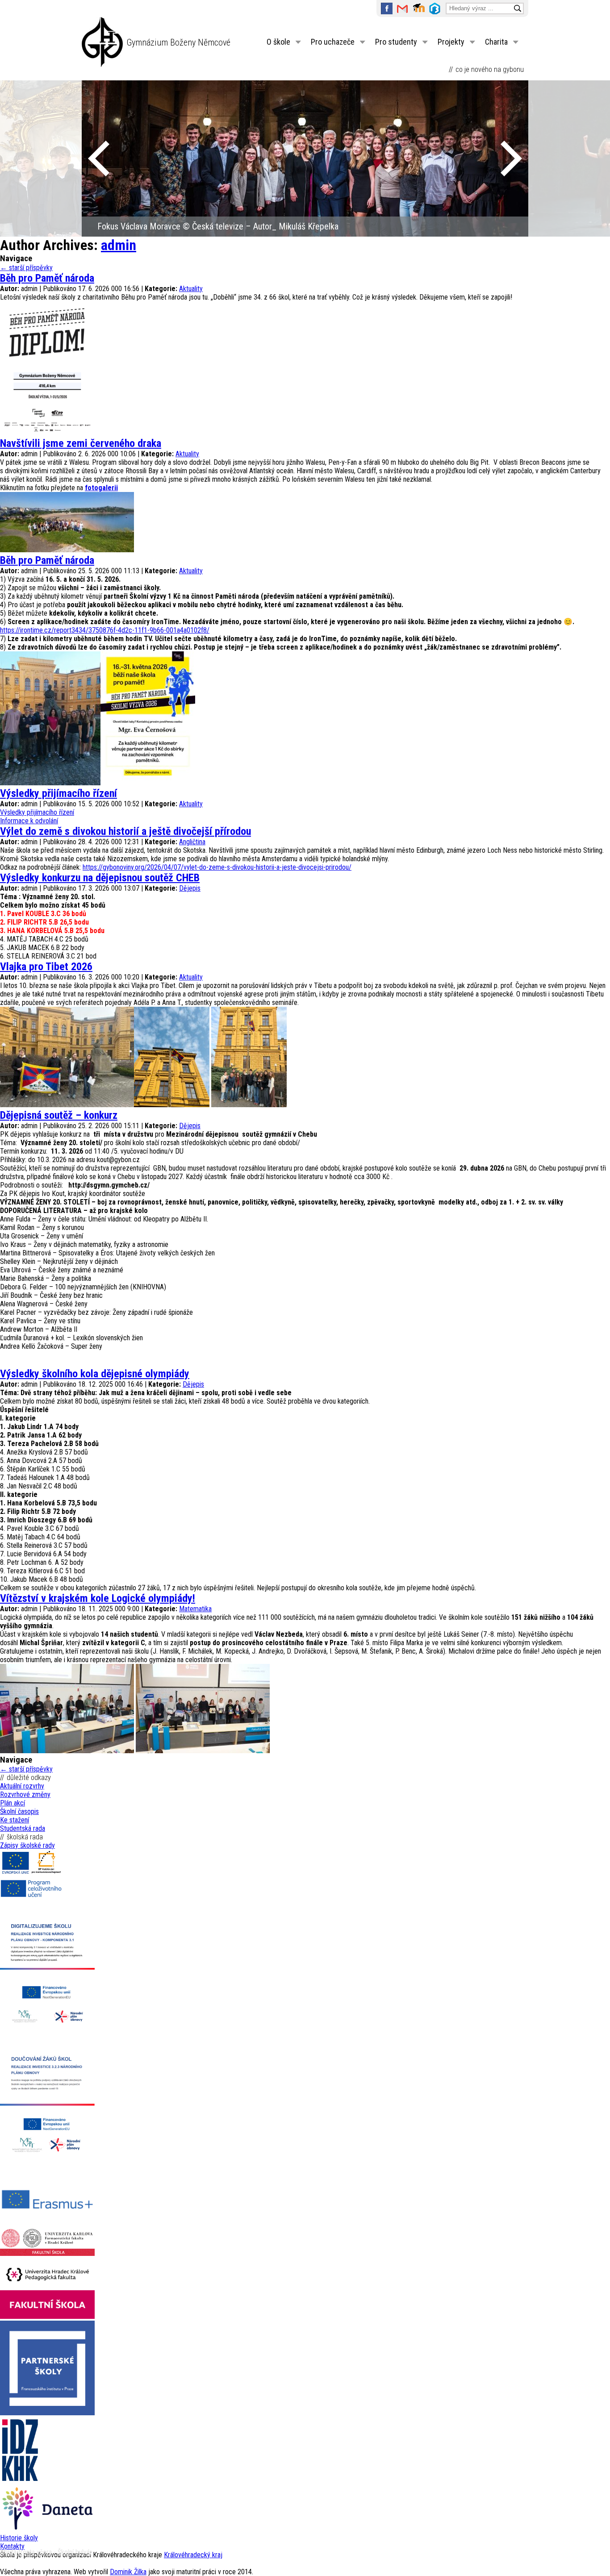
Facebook (387, 8)
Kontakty (12, 2546)
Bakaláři (435, 8)
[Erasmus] (47, 2223)
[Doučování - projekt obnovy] (47, 2169)
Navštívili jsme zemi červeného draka (81, 443)
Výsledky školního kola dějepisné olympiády (95, 1374)
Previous (99, 158)
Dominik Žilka (128, 2572)
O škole (278, 42)
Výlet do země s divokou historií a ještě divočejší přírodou (125, 831)
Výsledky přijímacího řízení (58, 793)
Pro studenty (396, 42)
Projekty (451, 42)
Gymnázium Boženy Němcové (178, 42)
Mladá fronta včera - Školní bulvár (46, 2552)
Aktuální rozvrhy (22, 1786)
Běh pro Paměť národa (47, 278)
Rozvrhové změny (25, 1794)
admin (119, 245)
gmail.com (403, 8)
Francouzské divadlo (133, 226)
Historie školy (19, 2538)
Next (511, 158)
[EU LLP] (31, 1897)
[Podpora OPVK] (31, 1874)
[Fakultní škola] (47, 2253)
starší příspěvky (26, 268)
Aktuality (191, 289)
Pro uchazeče (333, 42)
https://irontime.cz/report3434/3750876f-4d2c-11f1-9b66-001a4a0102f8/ (105, 630)
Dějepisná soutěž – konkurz (59, 1115)
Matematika (195, 1609)
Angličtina (192, 842)
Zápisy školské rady (27, 1845)
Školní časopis (19, 1811)
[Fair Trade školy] (47, 2033)
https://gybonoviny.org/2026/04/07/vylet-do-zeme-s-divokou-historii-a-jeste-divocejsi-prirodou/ (217, 867)
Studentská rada (23, 1828)
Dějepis (190, 888)
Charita (496, 42)
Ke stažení (15, 1820)
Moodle (419, 8)
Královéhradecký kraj (193, 2555)
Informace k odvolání (29, 821)
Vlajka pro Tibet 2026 (46, 967)
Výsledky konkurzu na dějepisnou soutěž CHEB (100, 878)
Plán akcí (13, 1803)
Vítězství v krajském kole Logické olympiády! (98, 1598)
